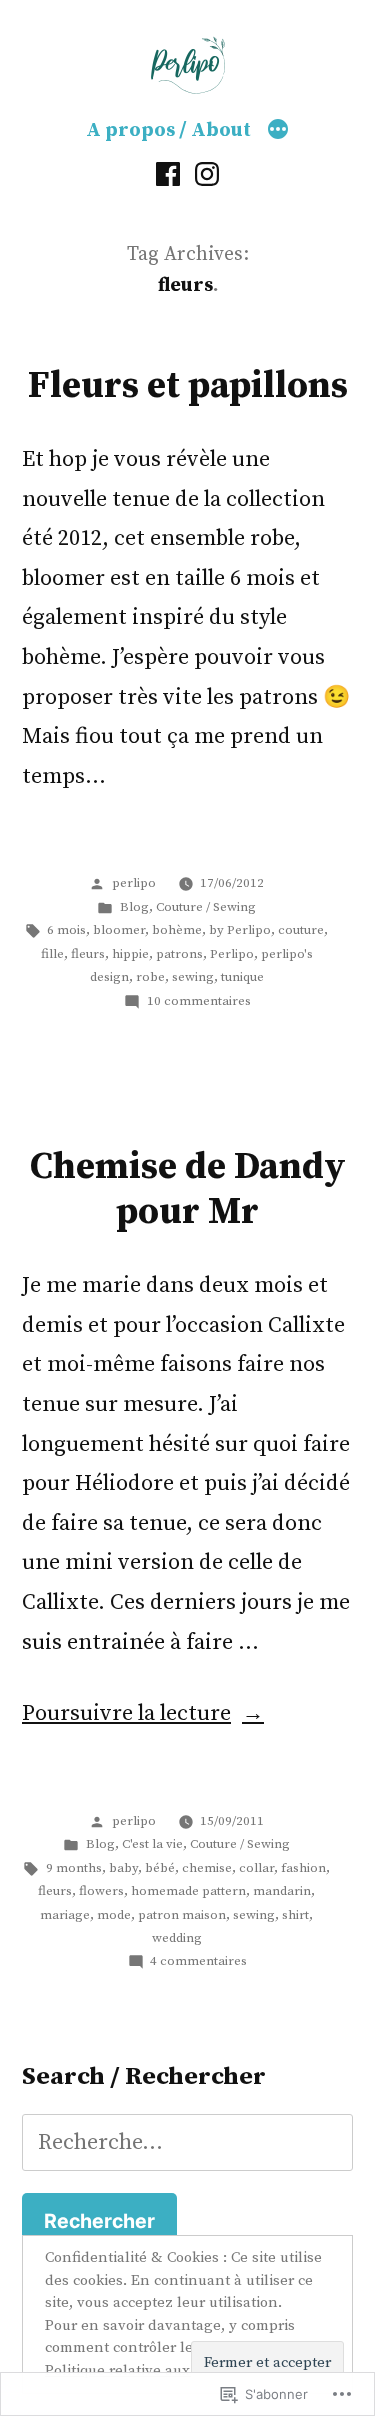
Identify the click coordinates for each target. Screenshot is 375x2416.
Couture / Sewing (206, 907)
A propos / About (168, 130)
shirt (295, 1915)
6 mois (66, 930)
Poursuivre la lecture (126, 1713)
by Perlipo (240, 930)
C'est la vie (152, 1844)
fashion (303, 1868)
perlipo (134, 883)
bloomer (119, 930)
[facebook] (168, 174)
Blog (134, 907)
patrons (179, 954)
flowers (101, 1891)
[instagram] (207, 174)
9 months (74, 1868)
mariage (65, 1915)
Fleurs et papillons (188, 386)
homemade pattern (188, 1891)
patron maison (182, 1915)
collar (256, 1868)
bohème (177, 930)
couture (301, 930)
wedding (177, 1938)
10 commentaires (199, 1001)
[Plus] (278, 131)
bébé (160, 1868)
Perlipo (232, 954)
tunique (242, 977)
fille (52, 954)
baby (123, 1868)
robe (150, 977)
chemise (207, 1868)
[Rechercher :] (187, 2142)
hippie (130, 954)
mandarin (282, 1891)
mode (114, 1915)
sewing (193, 977)
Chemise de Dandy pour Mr (188, 1189)
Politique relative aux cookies (144, 2370)
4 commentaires (198, 1961)
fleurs (88, 954)
